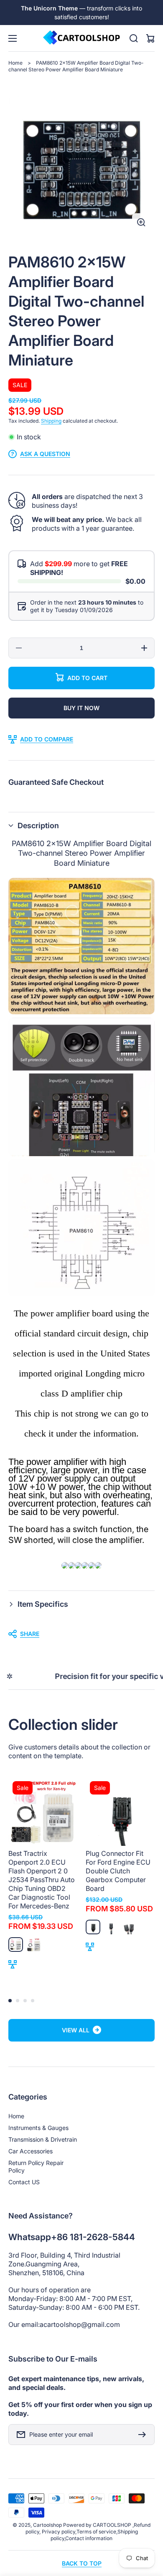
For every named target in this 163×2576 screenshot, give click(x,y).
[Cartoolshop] (81, 38)
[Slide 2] (18, 2001)
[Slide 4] (33, 2001)
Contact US (24, 2182)
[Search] (134, 38)
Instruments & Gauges (38, 2128)
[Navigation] (13, 38)
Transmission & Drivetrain (43, 2139)
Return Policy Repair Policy (36, 2166)
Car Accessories (31, 2151)
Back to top (82, 2563)
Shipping (51, 421)
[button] (81, 825)
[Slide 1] (10, 2001)
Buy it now (81, 708)
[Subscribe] (144, 2435)
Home (15, 63)
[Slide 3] (25, 2001)
